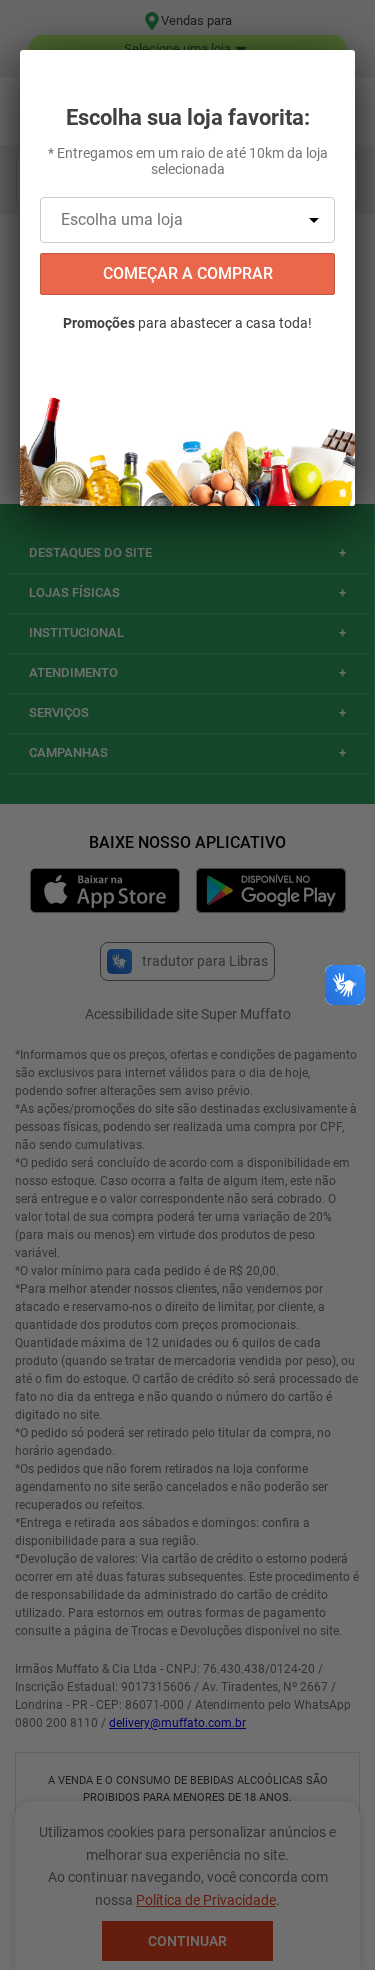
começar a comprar (188, 273)
